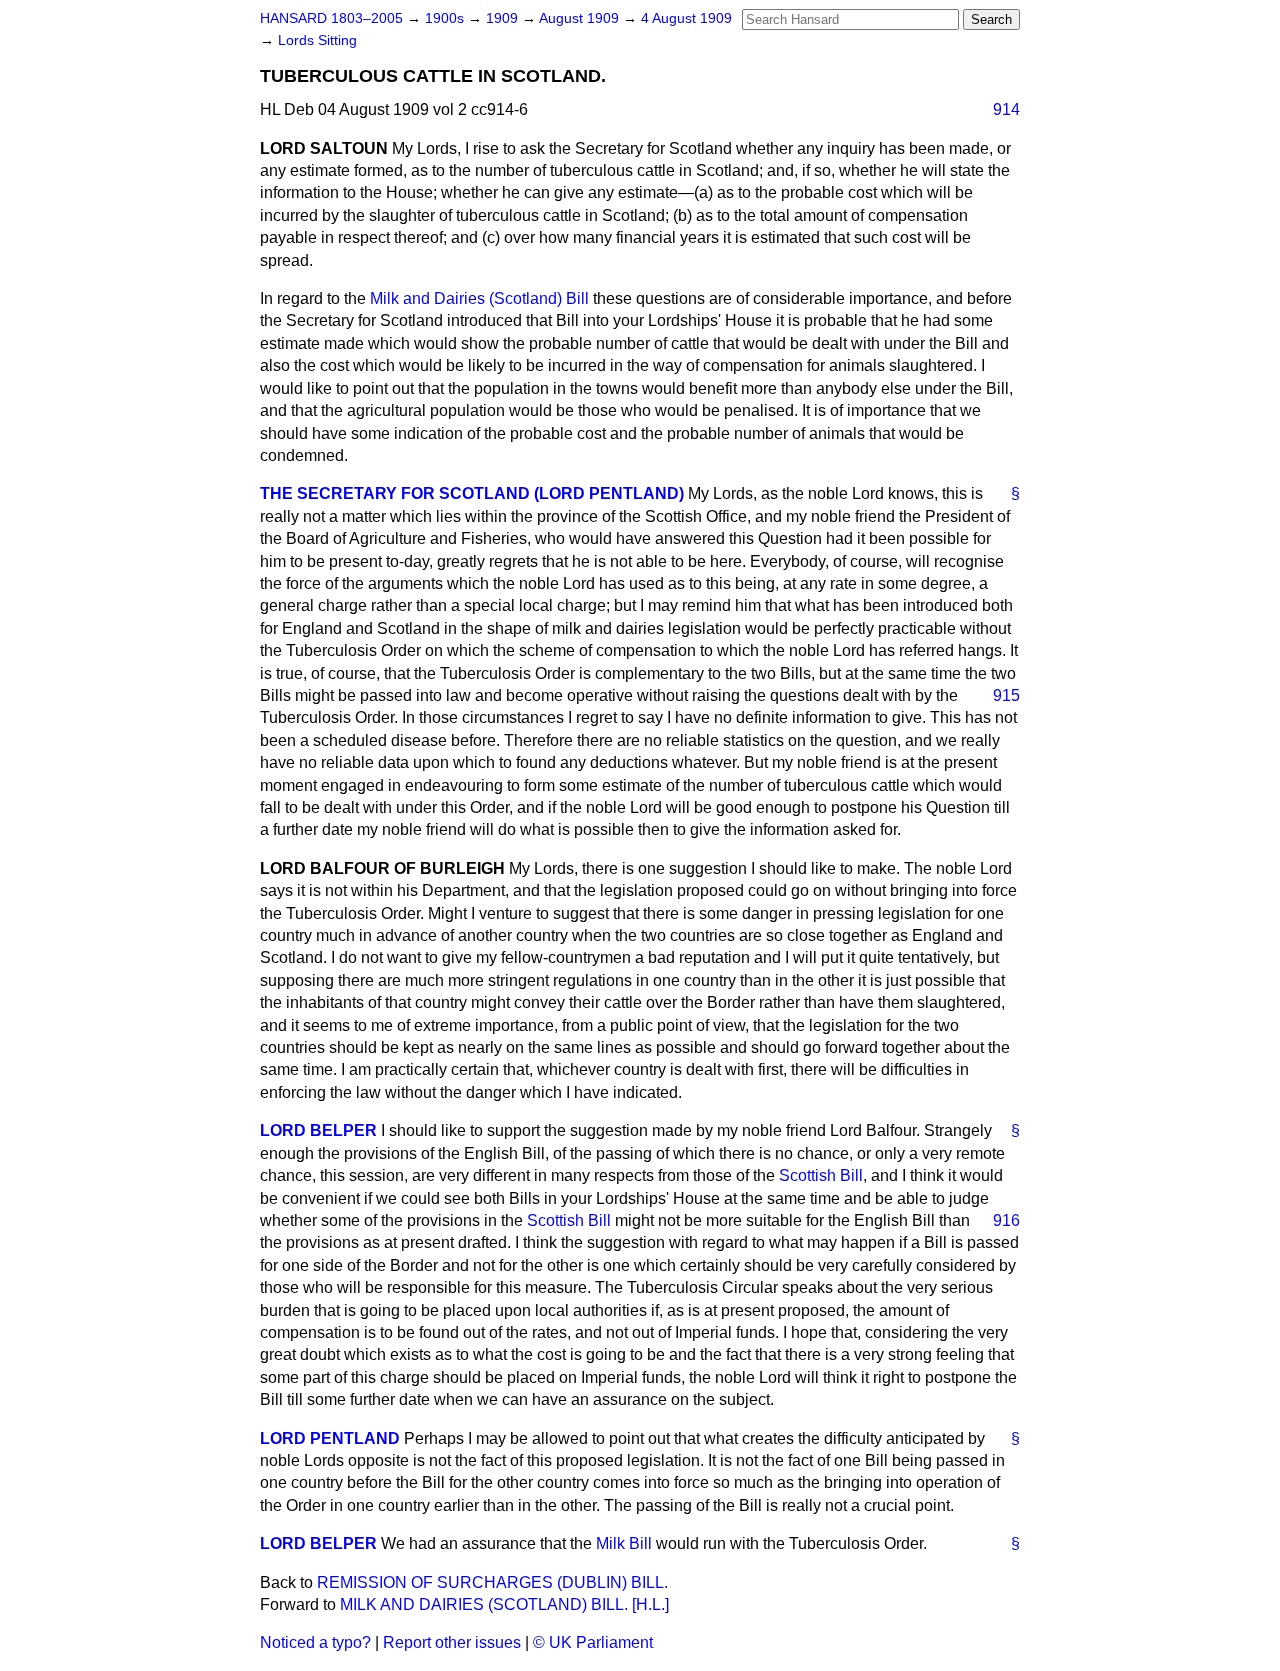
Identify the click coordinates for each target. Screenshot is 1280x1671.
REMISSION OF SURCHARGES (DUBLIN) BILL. (492, 1582)
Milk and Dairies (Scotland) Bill (479, 298)
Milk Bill (624, 1543)
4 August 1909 (686, 18)
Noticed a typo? (315, 1642)
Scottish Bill (821, 1175)
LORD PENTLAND (330, 1438)
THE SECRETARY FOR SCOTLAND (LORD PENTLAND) (472, 493)
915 (1006, 695)
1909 (504, 18)
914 (1006, 109)
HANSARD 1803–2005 (331, 18)
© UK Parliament (593, 1642)
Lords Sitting (317, 40)
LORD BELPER (318, 1130)
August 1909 (581, 18)
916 (1006, 1220)
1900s (446, 18)
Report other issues (452, 1642)
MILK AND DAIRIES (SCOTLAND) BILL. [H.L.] (504, 1604)
